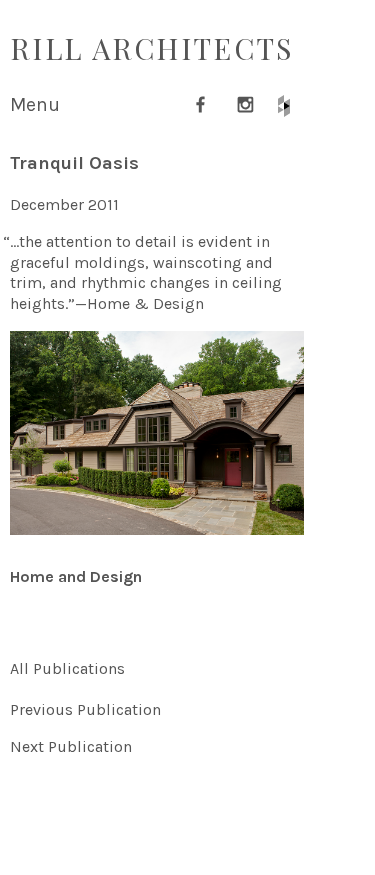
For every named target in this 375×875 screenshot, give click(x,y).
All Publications (67, 668)
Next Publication (71, 746)
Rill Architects (152, 48)
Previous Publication (85, 709)
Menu (35, 104)
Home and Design (76, 576)
